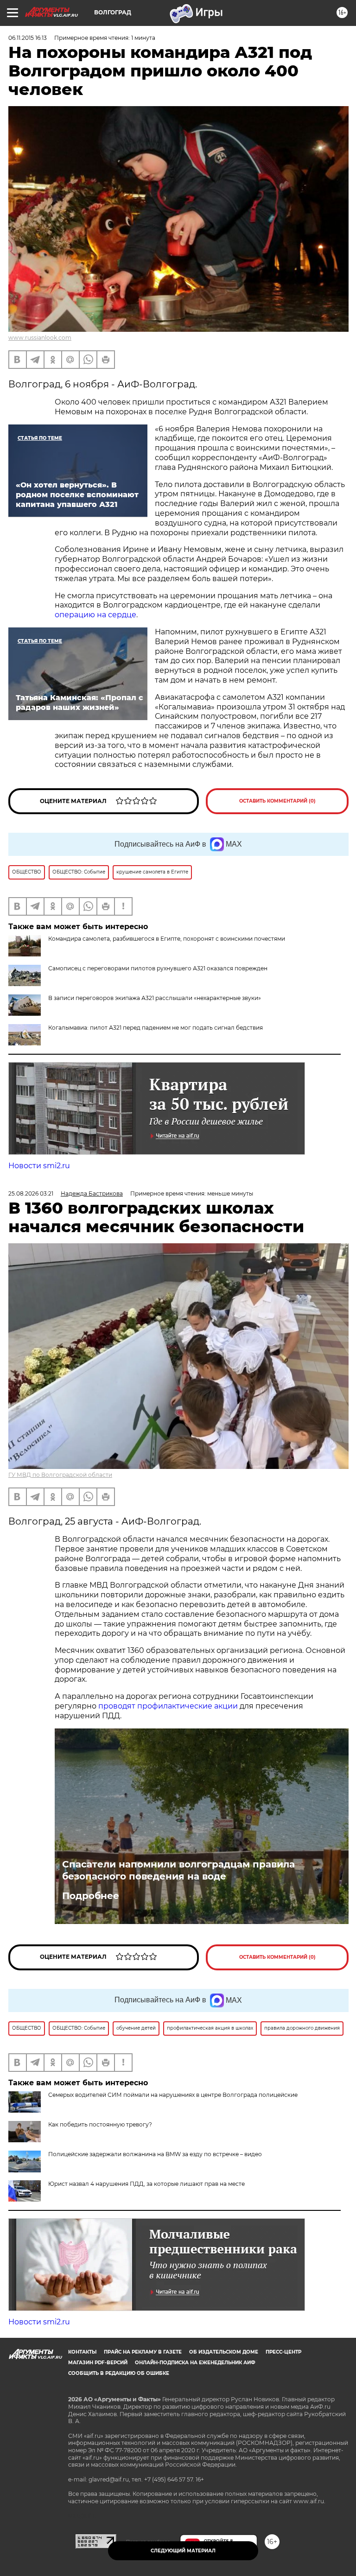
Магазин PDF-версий (98, 2363)
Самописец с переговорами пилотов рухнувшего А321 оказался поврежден (158, 968)
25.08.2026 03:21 (31, 1193)
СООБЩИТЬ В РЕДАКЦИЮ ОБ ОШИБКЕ (119, 2373)
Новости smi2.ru (39, 1166)
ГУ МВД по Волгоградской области (60, 1475)
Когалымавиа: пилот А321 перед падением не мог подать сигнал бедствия (156, 1028)
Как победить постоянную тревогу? (100, 2124)
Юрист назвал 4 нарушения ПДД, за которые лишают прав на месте (146, 2184)
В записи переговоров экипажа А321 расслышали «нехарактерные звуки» (155, 998)
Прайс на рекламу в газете (143, 2352)
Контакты (82, 2352)
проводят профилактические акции (168, 1706)
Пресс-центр (283, 2352)
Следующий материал (183, 2551)
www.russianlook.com (40, 338)
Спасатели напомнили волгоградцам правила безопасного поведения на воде (178, 1870)
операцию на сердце (95, 615)
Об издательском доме (224, 2352)
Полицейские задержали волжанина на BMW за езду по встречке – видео (155, 2154)
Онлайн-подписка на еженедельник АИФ (195, 2363)
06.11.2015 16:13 (28, 38)
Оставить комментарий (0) (277, 801)
